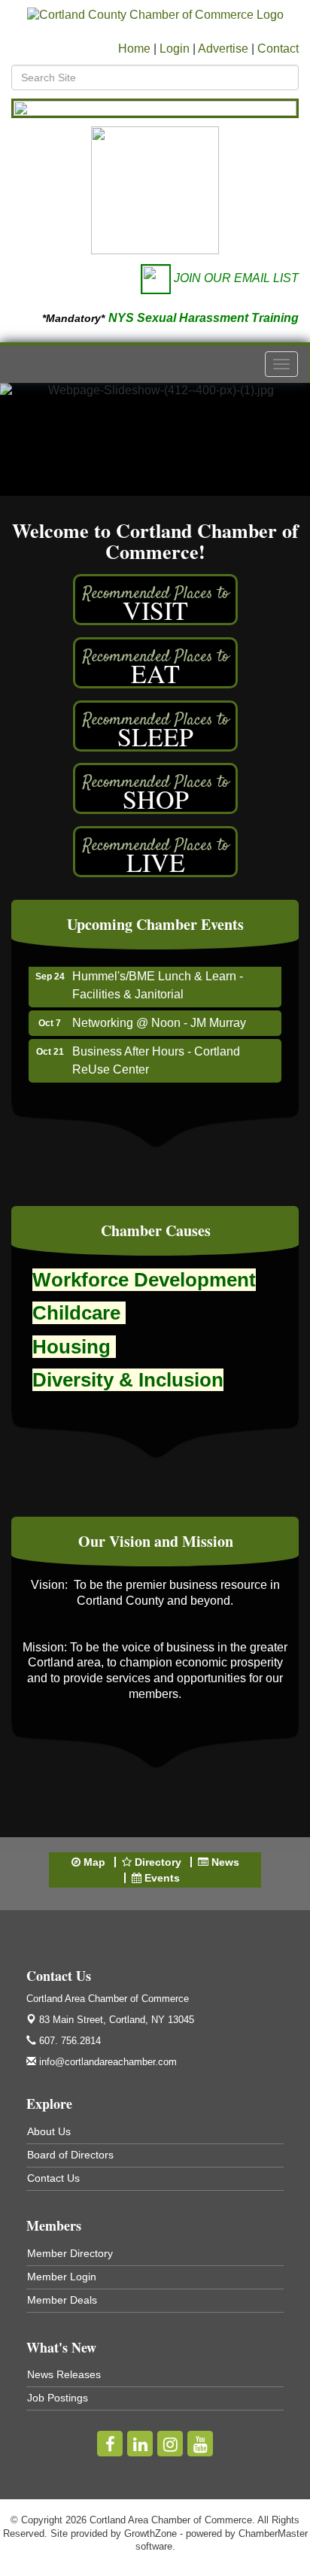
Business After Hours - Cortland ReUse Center (156, 1051)
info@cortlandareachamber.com (106, 2062)
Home (134, 49)
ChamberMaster (273, 2533)
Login (175, 49)
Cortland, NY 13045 (117, 2020)
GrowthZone (150, 2533)
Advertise (223, 49)
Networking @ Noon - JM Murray (159, 1014)
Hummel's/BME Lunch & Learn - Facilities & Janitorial (158, 976)
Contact (278, 49)
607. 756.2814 (68, 2041)
